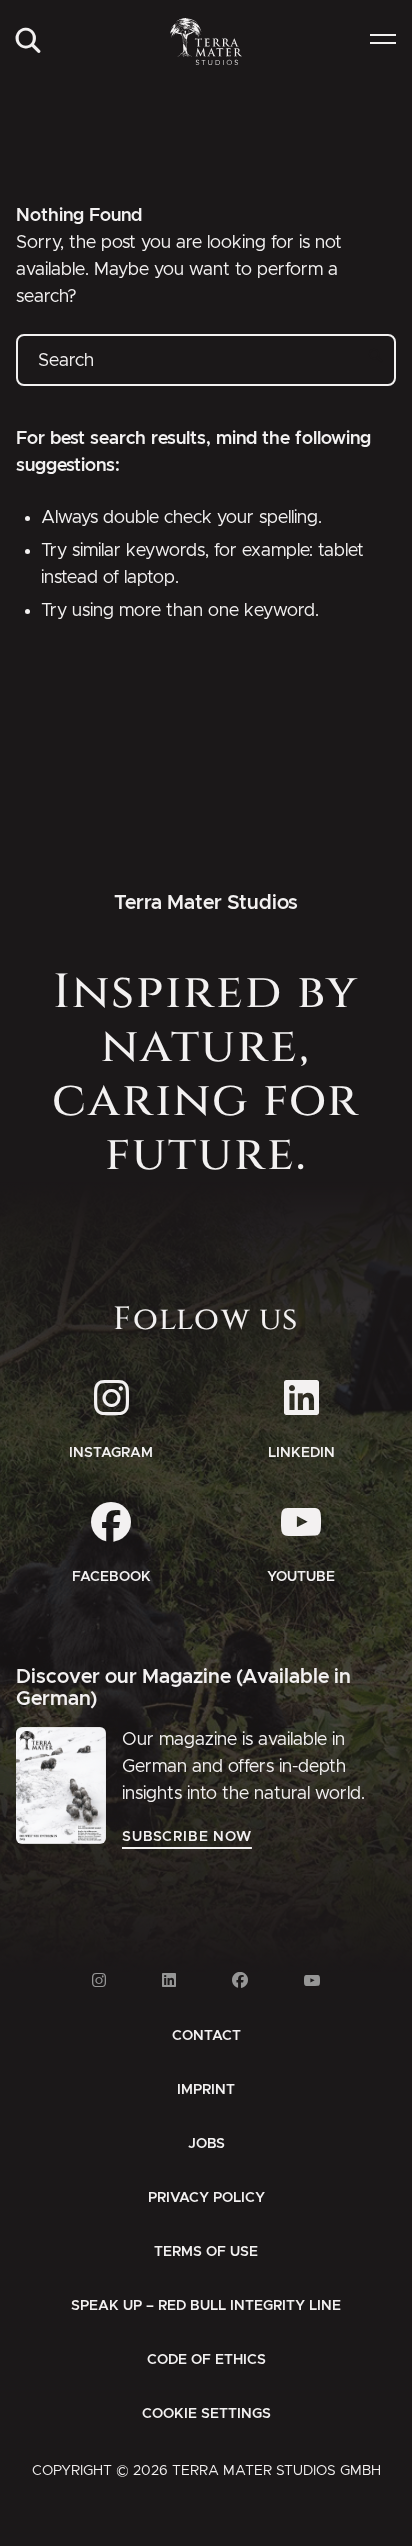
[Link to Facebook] (240, 1980)
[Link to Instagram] (99, 1980)
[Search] (28, 41)
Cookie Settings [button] (206, 2414)
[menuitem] (28, 41)
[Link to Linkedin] (169, 1980)
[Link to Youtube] (312, 1980)
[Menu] (383, 41)
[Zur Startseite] (206, 41)
